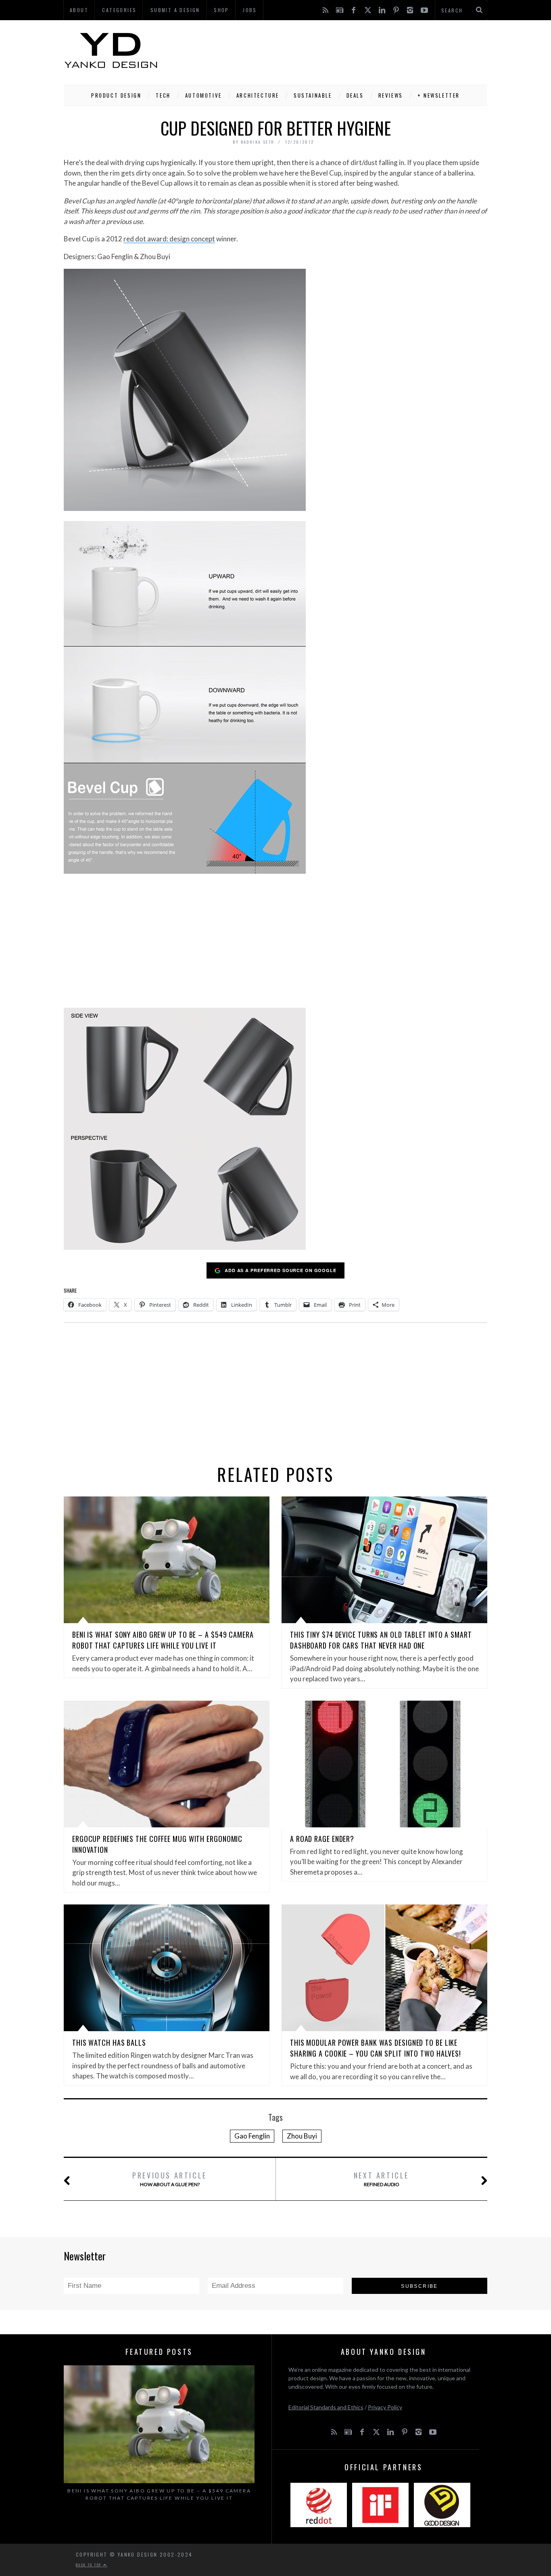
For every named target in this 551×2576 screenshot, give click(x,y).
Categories (119, 10)
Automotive (203, 95)
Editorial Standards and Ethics (326, 2407)
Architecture (258, 95)
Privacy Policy (385, 2407)
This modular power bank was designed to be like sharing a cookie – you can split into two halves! (376, 2048)
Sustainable (313, 95)
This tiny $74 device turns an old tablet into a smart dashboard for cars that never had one (381, 1640)
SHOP (221, 10)
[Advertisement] (340, 50)
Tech (163, 95)
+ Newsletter (439, 95)
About (79, 10)
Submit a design (175, 10)
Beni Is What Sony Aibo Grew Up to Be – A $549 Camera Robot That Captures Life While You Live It (163, 1640)
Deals (355, 95)
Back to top (90, 2565)
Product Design (116, 95)
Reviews (391, 95)
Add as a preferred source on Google (281, 1270)
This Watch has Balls (109, 2042)
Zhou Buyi (302, 2136)
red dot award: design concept (169, 239)
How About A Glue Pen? (170, 2179)
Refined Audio (381, 2179)
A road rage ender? (322, 1839)
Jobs (250, 10)
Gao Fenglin (252, 2136)
